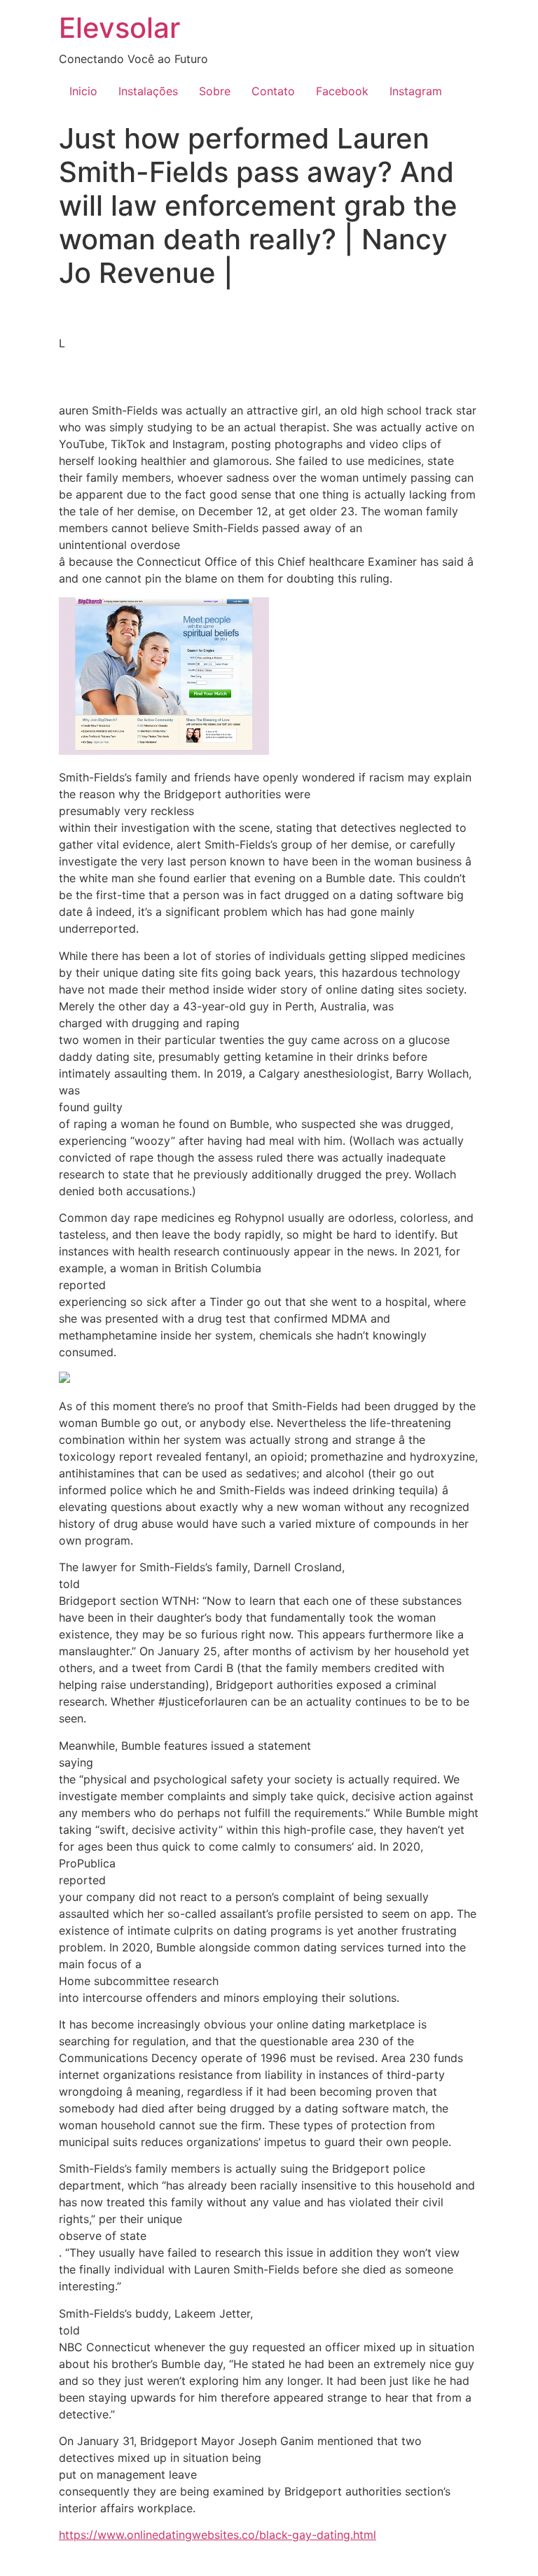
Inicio (83, 91)
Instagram (416, 91)
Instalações (148, 91)
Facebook (342, 91)
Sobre (215, 91)
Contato (273, 91)
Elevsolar (119, 28)
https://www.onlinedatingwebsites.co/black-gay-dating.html (218, 2535)
